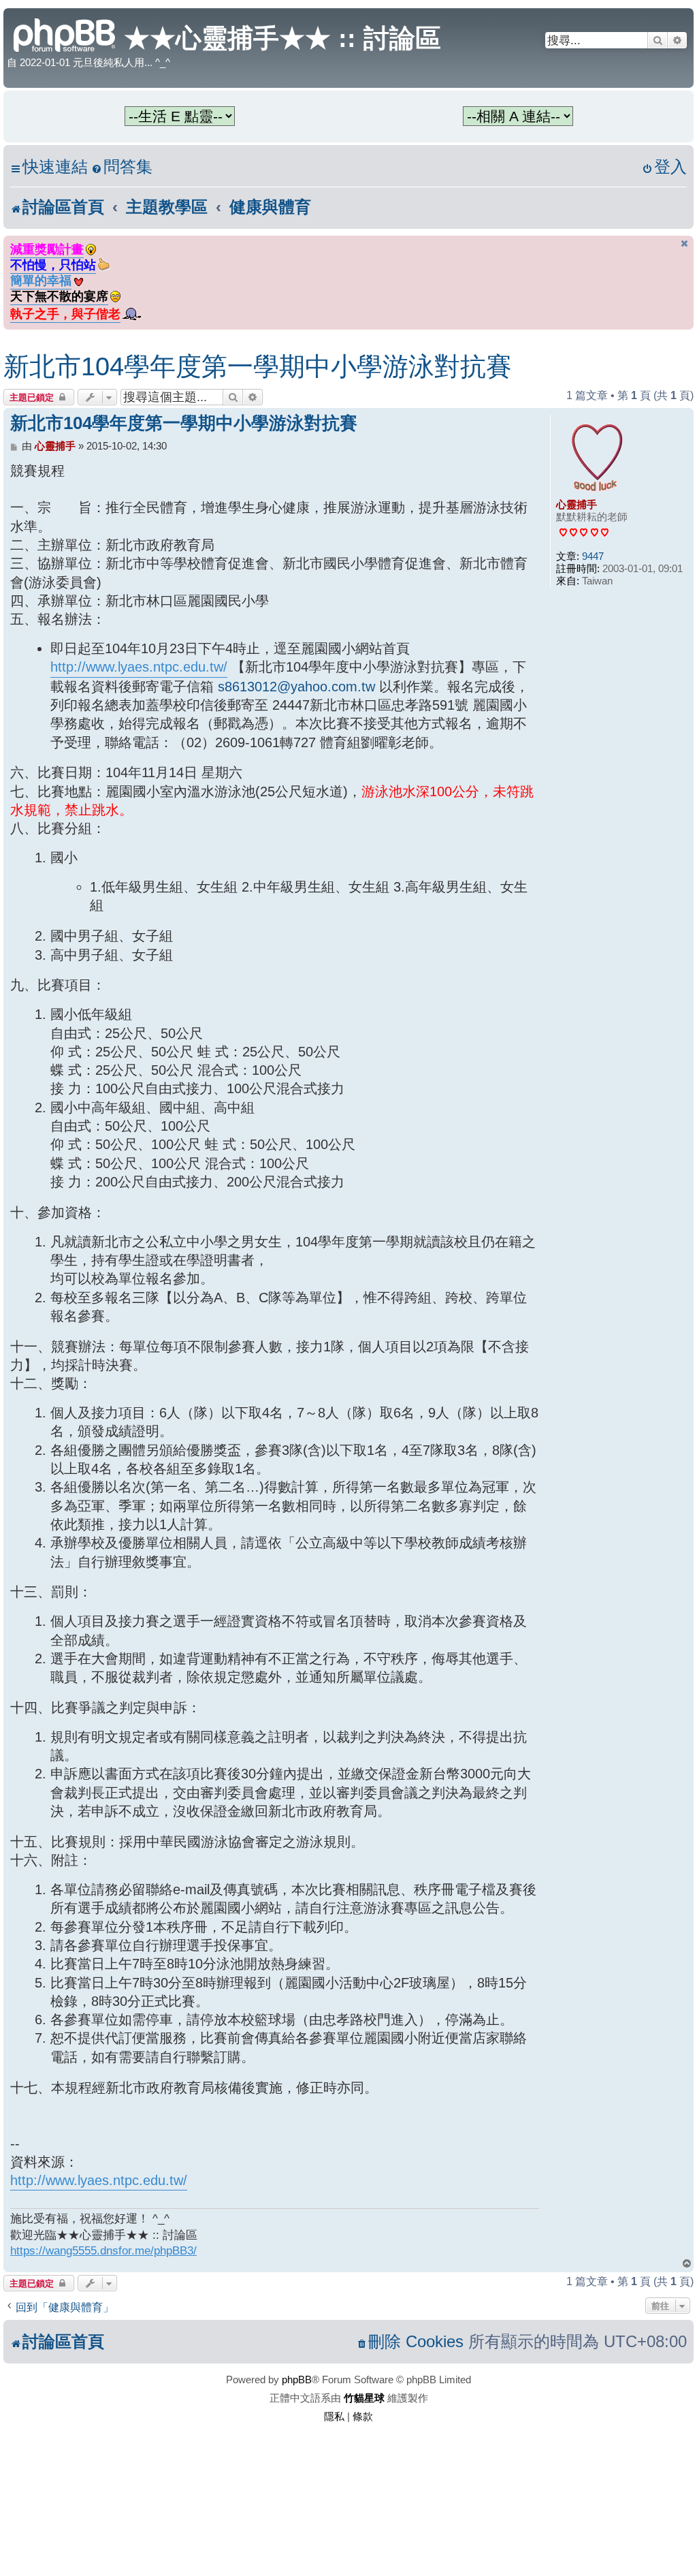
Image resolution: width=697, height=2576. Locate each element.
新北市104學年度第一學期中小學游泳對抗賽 (258, 366)
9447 (593, 556)
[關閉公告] (685, 244)
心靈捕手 (577, 504)
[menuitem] (122, 167)
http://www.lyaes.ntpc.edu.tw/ (139, 667)
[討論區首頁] (65, 34)
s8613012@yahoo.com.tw (296, 687)
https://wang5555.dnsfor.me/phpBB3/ (103, 2250)
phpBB (297, 2379)
